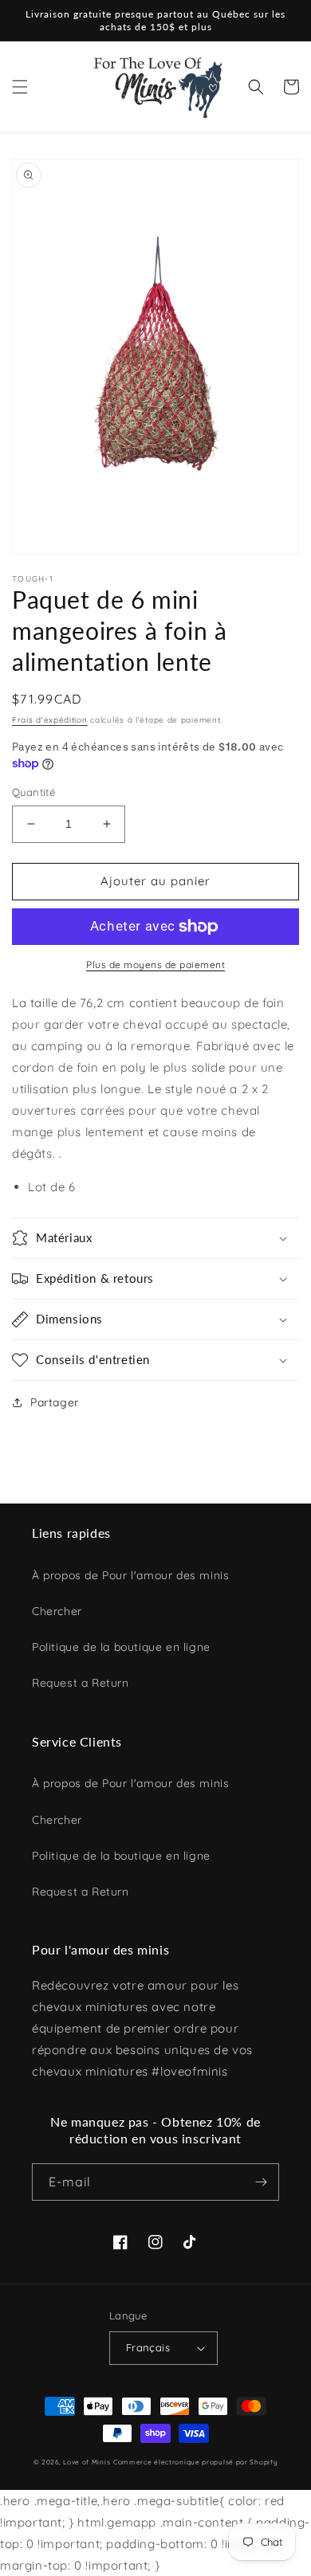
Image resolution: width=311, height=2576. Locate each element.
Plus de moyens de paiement (155, 965)
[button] (20, 87)
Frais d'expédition (50, 720)
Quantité (33, 792)
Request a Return (81, 1683)
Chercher (57, 1611)
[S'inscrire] (261, 2182)
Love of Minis (87, 2462)
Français (148, 2347)
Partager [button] (55, 1402)
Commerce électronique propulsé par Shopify (195, 2462)
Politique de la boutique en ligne (121, 1647)
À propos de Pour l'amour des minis (130, 1575)
